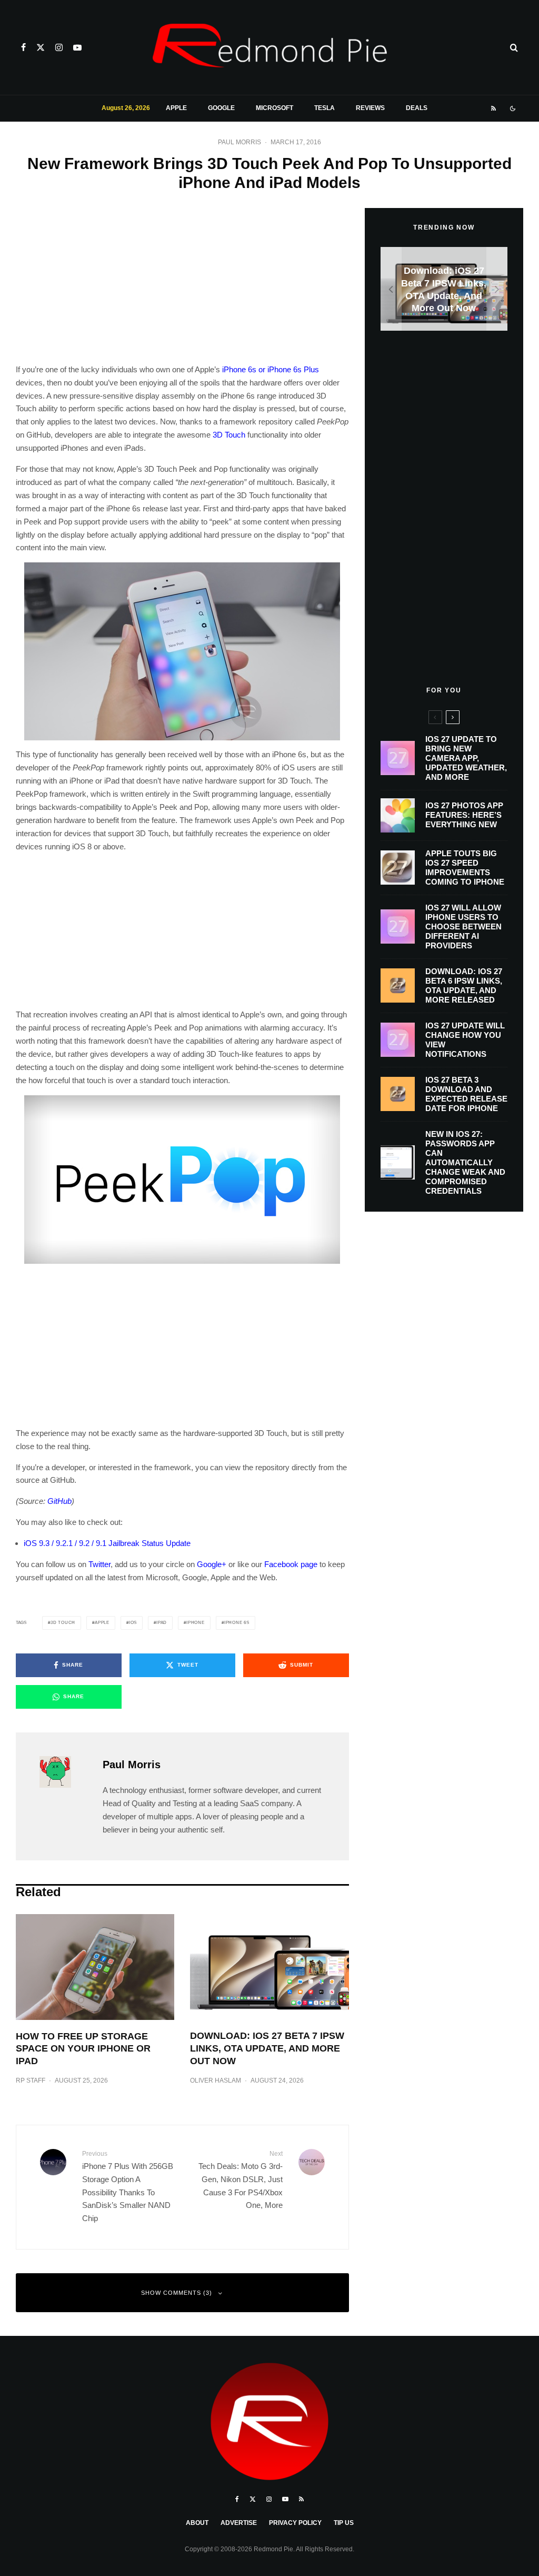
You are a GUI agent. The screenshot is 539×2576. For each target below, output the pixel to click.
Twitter (99, 1564)
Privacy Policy (295, 2523)
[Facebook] (23, 47)
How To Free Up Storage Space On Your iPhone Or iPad (83, 2049)
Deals (417, 108)
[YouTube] (77, 47)
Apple (176, 108)
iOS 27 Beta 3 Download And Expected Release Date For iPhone (466, 1094)
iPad (162, 1623)
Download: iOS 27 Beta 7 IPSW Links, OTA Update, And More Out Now (267, 2048)
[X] (41, 47)
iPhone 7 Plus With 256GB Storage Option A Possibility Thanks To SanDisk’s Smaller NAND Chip (128, 2186)
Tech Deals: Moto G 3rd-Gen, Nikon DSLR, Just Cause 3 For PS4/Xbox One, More (240, 2180)
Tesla (325, 108)
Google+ (212, 1564)
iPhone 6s (237, 1623)
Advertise (239, 2523)
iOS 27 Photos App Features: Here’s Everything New (464, 815)
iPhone (196, 1623)
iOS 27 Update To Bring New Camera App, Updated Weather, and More (466, 758)
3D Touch (229, 435)
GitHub (59, 1501)
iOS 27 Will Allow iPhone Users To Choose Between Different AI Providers (463, 927)
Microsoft (275, 108)
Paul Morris (239, 142)
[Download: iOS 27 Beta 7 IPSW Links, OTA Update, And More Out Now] (444, 289)
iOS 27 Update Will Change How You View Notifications (465, 1040)
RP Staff (31, 2080)
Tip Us (344, 2523)
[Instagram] (59, 47)
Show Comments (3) (177, 2293)
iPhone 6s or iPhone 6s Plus (271, 369)
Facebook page (291, 1564)
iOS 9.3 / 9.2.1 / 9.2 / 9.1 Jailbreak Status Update (107, 1543)
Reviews (370, 108)
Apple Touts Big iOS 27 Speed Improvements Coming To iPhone (465, 868)
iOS (133, 1623)
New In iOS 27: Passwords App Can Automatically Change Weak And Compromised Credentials (465, 1162)
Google (221, 108)
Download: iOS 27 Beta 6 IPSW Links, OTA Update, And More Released (464, 985)
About (197, 2523)
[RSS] (493, 108)
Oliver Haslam (216, 2080)
